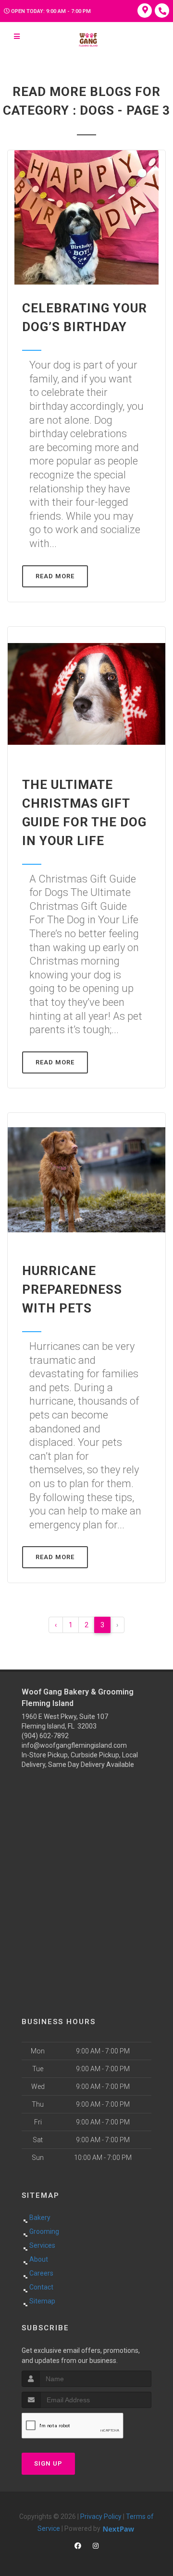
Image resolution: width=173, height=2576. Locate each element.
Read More (55, 576)
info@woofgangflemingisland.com (74, 1745)
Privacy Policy (101, 2516)
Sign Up (48, 2463)
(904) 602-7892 (45, 1736)
